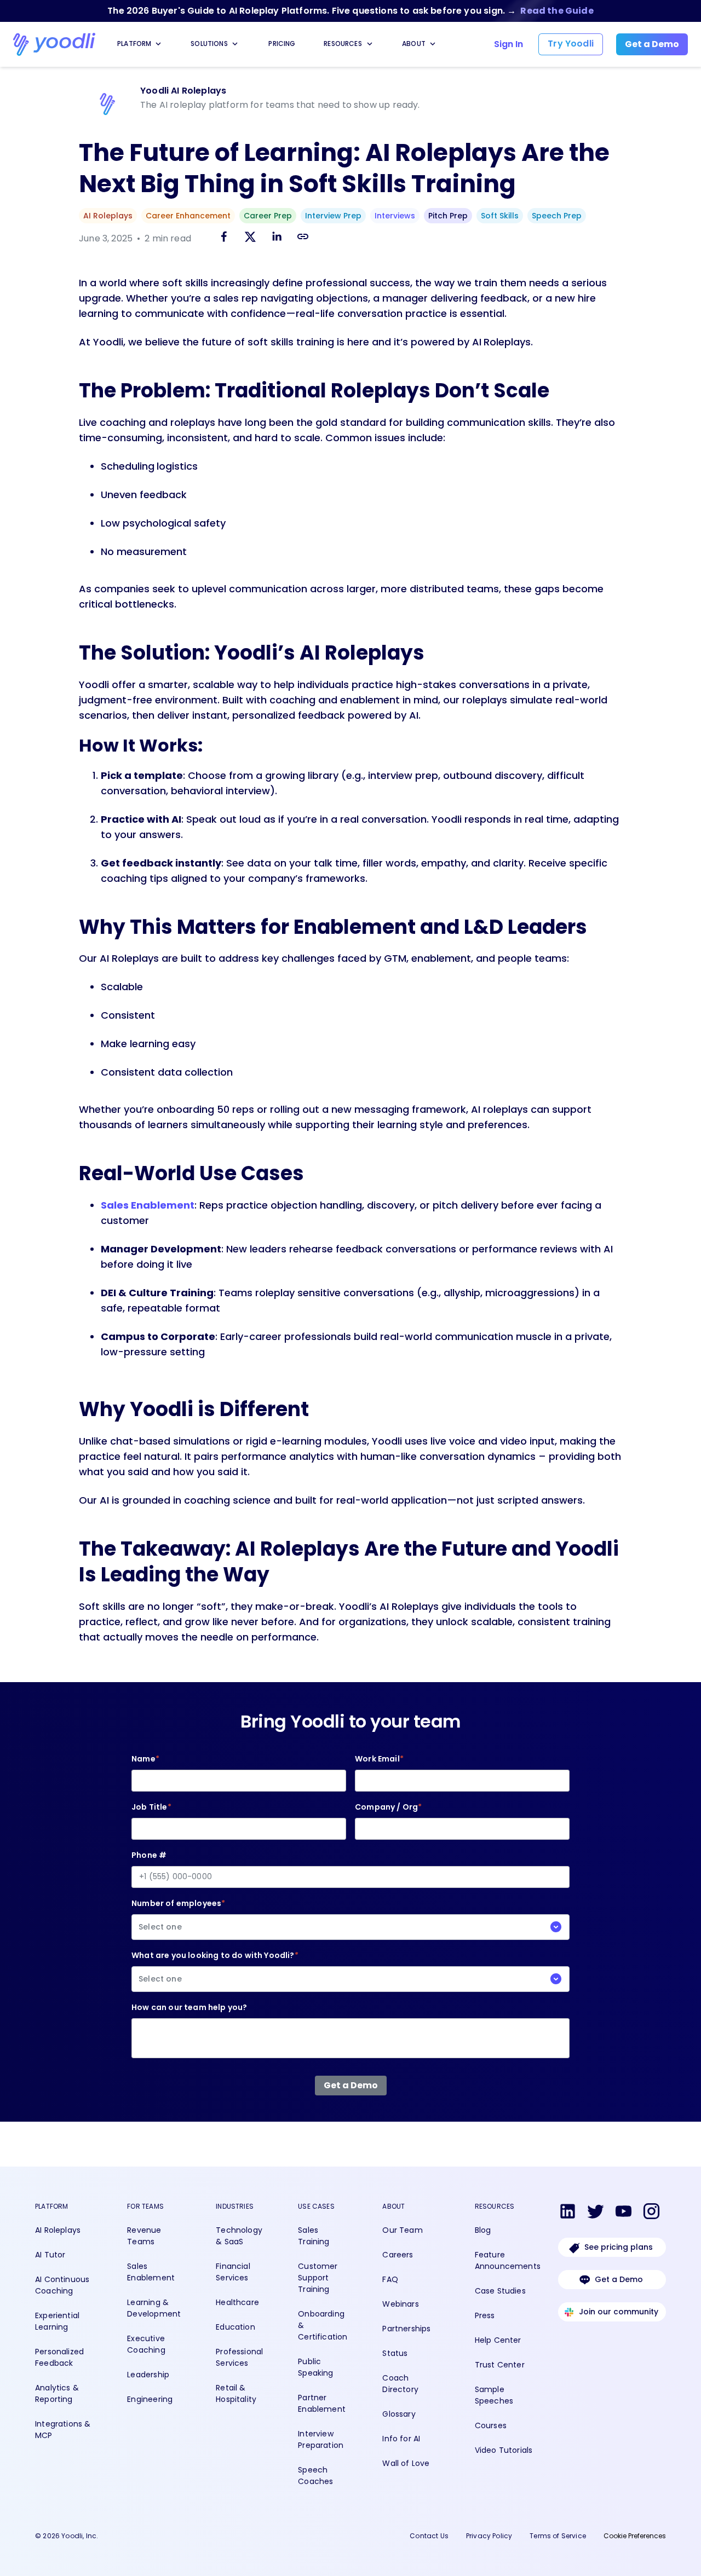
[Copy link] (303, 236)
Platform (134, 44)
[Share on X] (250, 238)
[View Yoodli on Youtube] (624, 2213)
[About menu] (433, 44)
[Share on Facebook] (224, 238)
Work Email (379, 1759)
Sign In (508, 44)
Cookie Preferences (635, 2536)
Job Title (151, 1807)
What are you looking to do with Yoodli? (215, 1967)
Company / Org (388, 1807)
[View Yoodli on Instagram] (651, 2213)
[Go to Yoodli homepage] (54, 44)
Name (145, 1759)
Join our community (619, 2312)
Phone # (149, 1855)
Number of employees (178, 1915)
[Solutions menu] (235, 44)
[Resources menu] (370, 44)
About (414, 44)
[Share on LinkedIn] (277, 238)
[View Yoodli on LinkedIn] (568, 2213)
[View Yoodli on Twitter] (596, 2213)
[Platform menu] (158, 44)
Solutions (209, 44)
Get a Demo (619, 2279)
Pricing (282, 44)
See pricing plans (619, 2247)
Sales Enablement (148, 1205)
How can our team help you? (189, 2007)
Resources (343, 44)
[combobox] (350, 1927)
